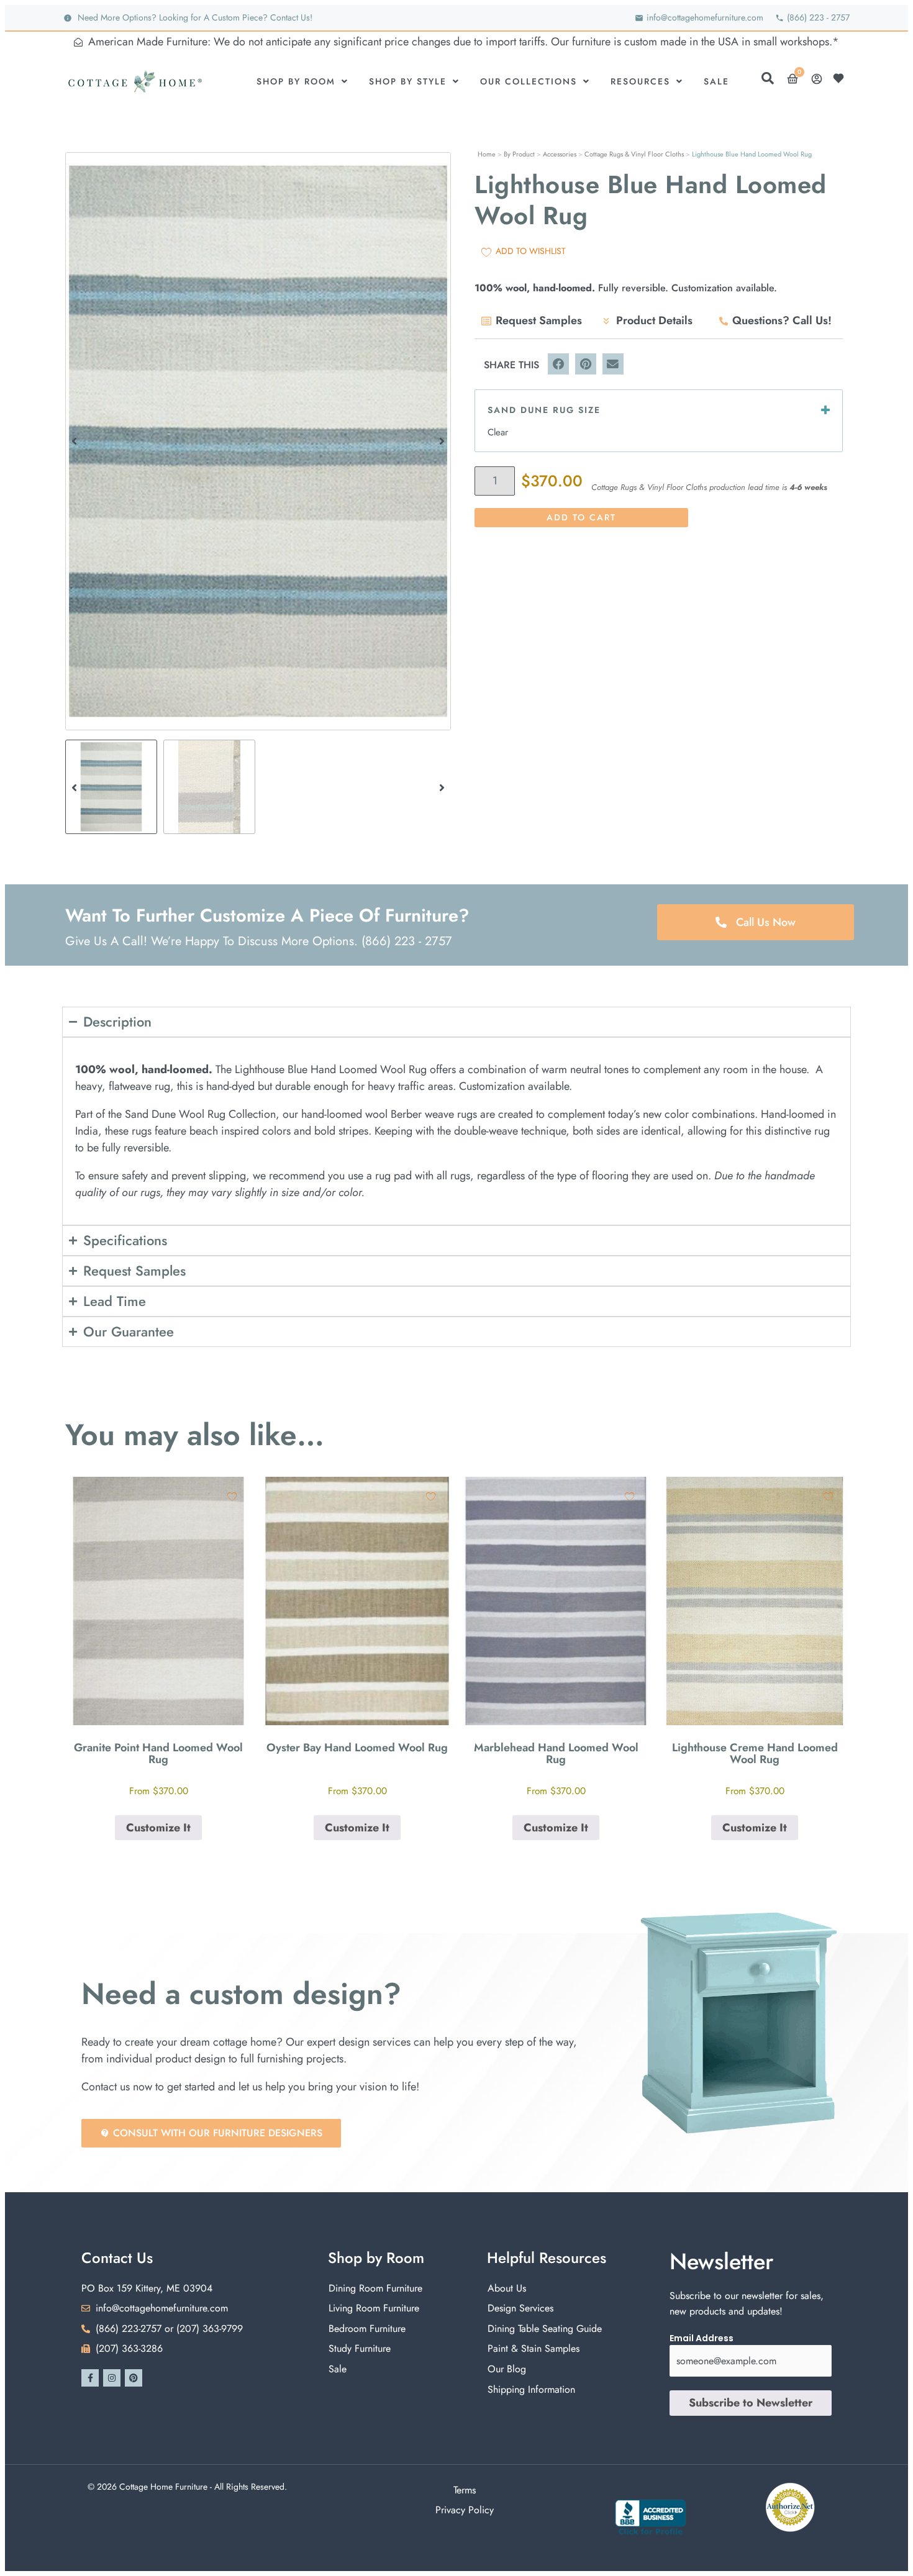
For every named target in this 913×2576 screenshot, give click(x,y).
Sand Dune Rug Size (544, 410)
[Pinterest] (134, 2378)
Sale (716, 81)
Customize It (158, 1828)
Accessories (560, 154)
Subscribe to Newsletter (751, 2403)
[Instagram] (112, 2378)
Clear (498, 432)
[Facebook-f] (90, 2378)
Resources (640, 81)
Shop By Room (296, 81)
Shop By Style (408, 81)
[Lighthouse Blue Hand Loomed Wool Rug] (258, 441)
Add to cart (581, 517)
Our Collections (529, 81)
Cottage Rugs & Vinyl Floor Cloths (634, 154)
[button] (74, 441)
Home (487, 154)
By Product (519, 154)
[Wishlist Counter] (842, 78)
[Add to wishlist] (232, 1496)
